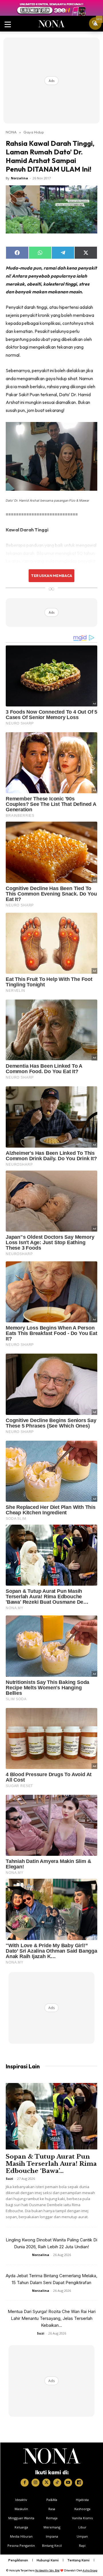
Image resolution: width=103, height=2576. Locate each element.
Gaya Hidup (34, 132)
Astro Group (90, 2570)
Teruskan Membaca (51, 576)
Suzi (9, 2179)
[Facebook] (25, 2483)
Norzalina (19, 178)
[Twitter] (46, 2483)
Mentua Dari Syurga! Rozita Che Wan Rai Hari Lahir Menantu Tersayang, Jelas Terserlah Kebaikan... (52, 2318)
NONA (11, 132)
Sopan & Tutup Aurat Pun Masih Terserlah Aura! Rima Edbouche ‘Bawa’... (51, 2164)
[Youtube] (68, 2483)
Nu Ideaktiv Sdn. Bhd (47, 2570)
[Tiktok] (57, 2483)
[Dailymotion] (79, 2483)
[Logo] (52, 2456)
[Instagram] (35, 2483)
